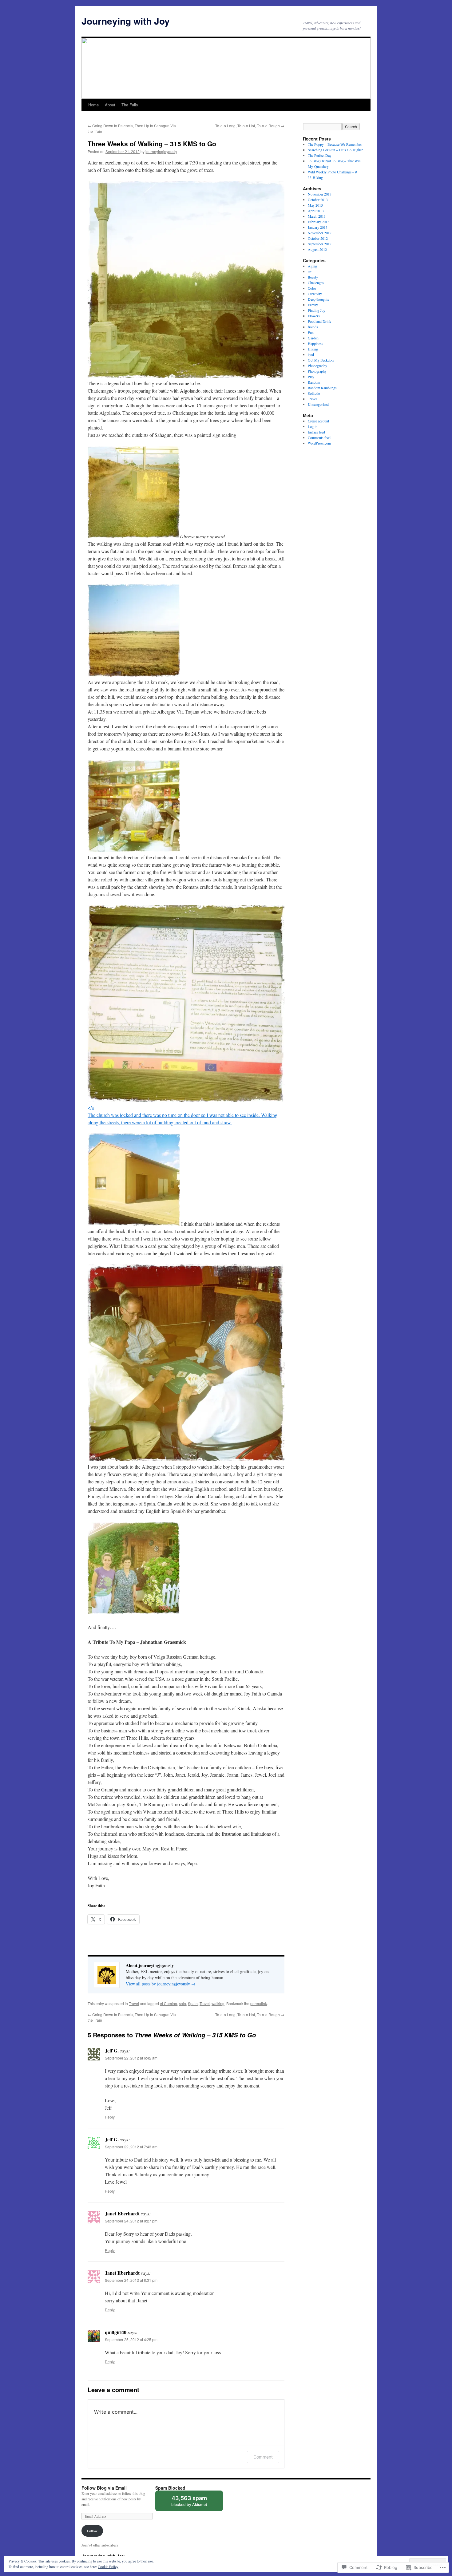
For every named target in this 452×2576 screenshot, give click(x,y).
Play (311, 377)
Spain (193, 2003)
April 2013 (316, 211)
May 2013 (315, 205)
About (110, 105)
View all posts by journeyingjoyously (161, 1984)
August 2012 (317, 249)
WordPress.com (319, 443)
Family (313, 305)
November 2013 (320, 194)
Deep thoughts (318, 299)
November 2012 (320, 233)
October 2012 (318, 238)
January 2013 (318, 227)
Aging (312, 266)
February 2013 (319, 222)
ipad (311, 354)
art (310, 271)
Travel (134, 2003)
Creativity (315, 294)
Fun (311, 332)
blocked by (195, 2503)
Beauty (313, 277)
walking (218, 2003)
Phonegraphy (317, 366)
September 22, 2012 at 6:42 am (131, 2058)
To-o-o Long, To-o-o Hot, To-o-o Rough (250, 126)
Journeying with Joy (126, 21)
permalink (259, 2003)
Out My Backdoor (321, 360)
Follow (92, 2531)
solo (182, 2003)
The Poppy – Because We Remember (335, 144)
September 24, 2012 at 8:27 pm (131, 2221)
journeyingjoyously (161, 151)
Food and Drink (319, 321)
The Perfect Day (320, 155)
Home (93, 105)
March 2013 (317, 216)
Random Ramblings (322, 388)
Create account (318, 421)
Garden (313, 338)
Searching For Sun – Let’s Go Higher (335, 150)
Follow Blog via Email (104, 2488)
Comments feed (319, 437)
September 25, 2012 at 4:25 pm (131, 2339)
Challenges (316, 283)
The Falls (130, 105)
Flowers (314, 316)
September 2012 (320, 244)
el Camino (169, 2003)
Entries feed (316, 432)
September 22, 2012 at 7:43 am (131, 2147)
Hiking (313, 349)
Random (314, 382)
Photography (317, 371)
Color (312, 288)
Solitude (314, 393)
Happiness (315, 343)
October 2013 (318, 200)
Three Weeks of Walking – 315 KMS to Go (152, 144)
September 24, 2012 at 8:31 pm (131, 2280)
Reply (110, 2117)
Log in (313, 426)
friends (313, 327)
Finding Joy (317, 310)
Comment (263, 2457)
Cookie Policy (108, 2566)
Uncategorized (318, 404)
